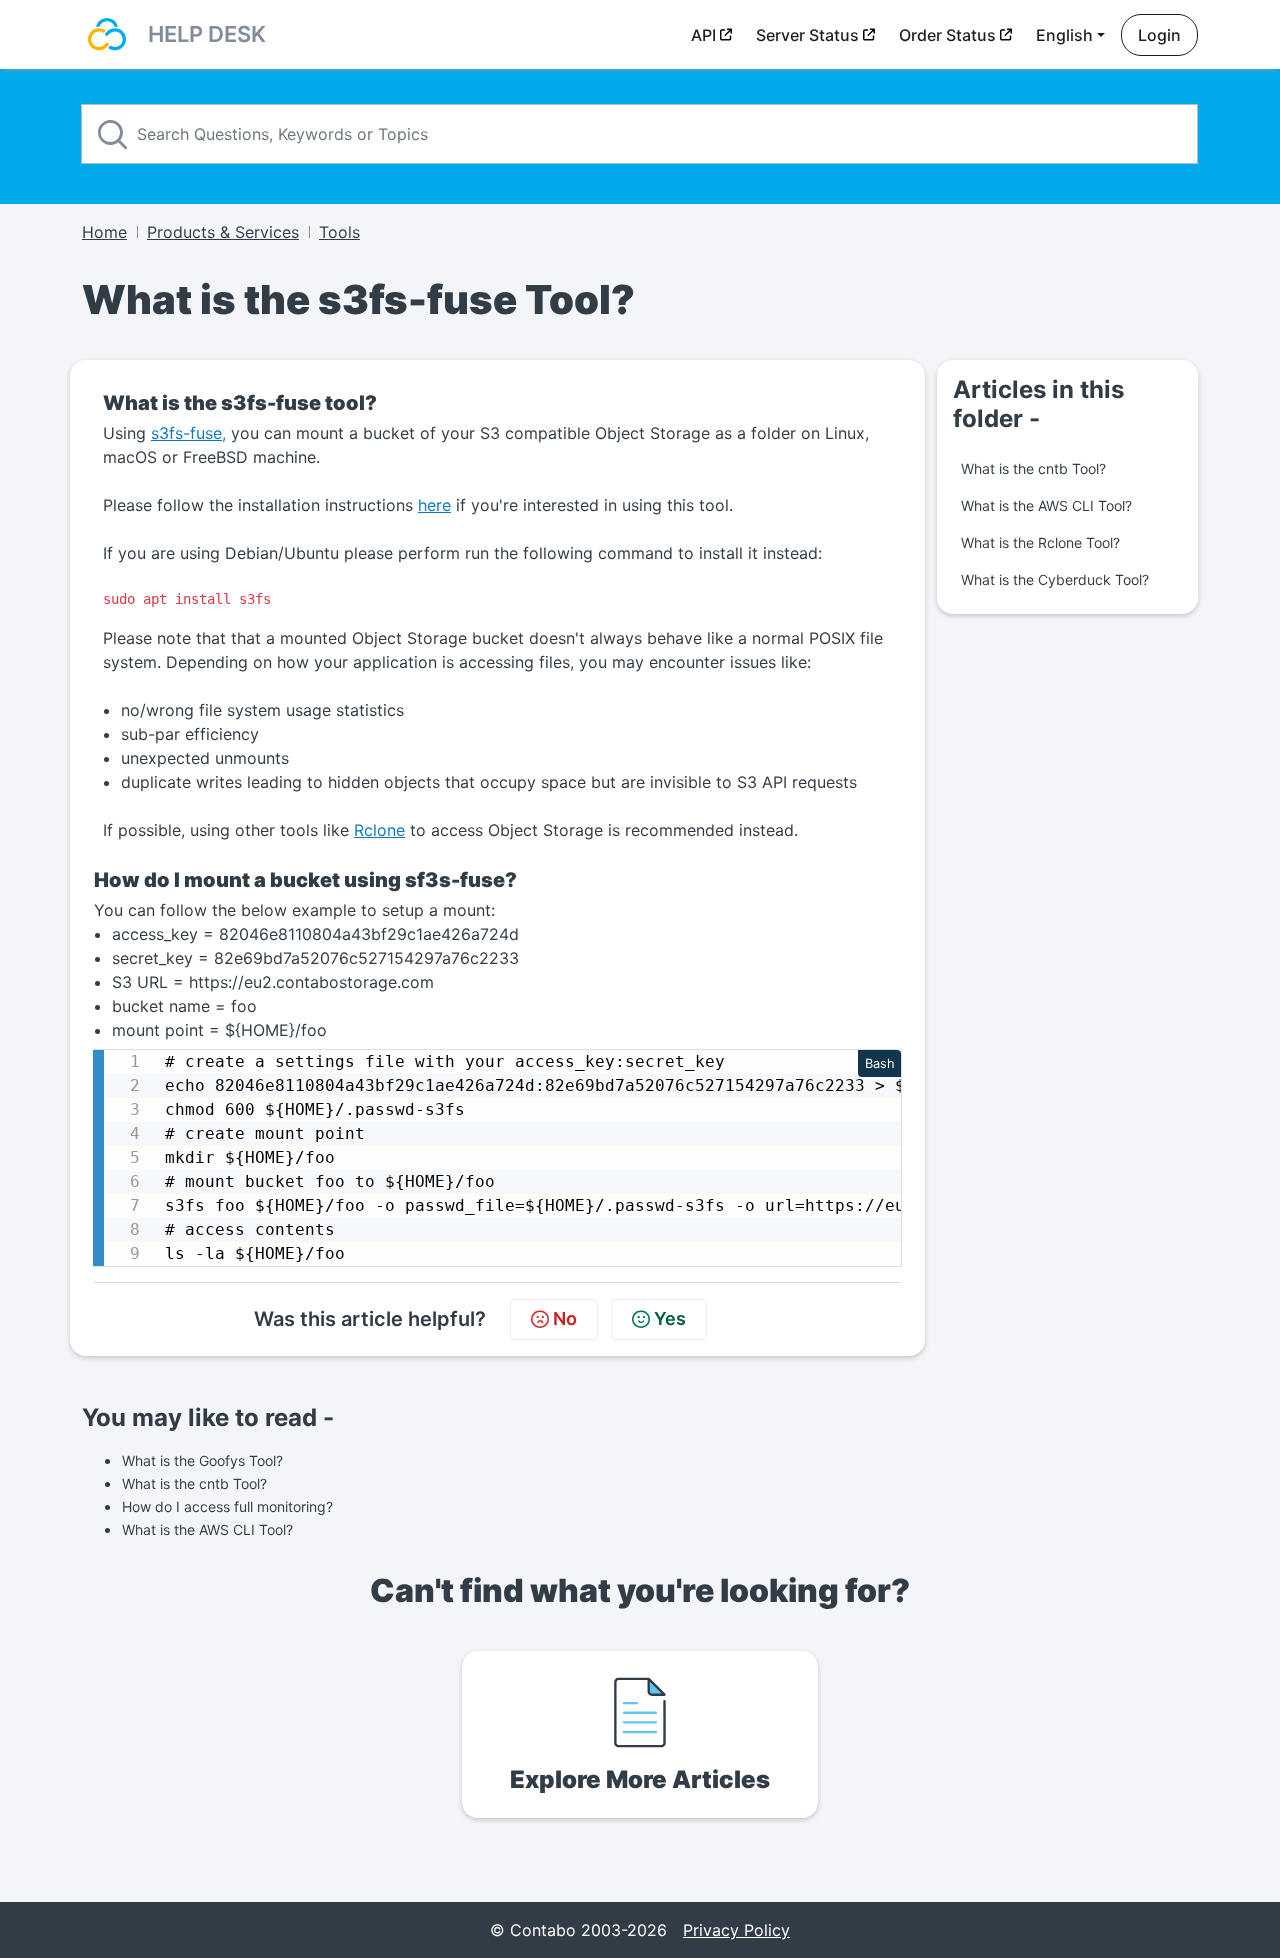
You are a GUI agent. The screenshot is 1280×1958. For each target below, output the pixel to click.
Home (104, 232)
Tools (339, 232)
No (565, 1318)
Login (1159, 35)
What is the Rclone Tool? (1040, 542)
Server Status (807, 35)
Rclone (379, 830)
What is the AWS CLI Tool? (1046, 505)
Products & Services (223, 232)
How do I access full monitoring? (227, 1506)
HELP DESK (207, 34)
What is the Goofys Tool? (202, 1460)
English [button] (1064, 35)
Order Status (947, 35)
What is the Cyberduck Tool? (1055, 579)
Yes (670, 1318)
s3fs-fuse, (188, 433)
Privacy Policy (736, 1930)
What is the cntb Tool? (1033, 468)
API (703, 35)
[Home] (107, 34)
